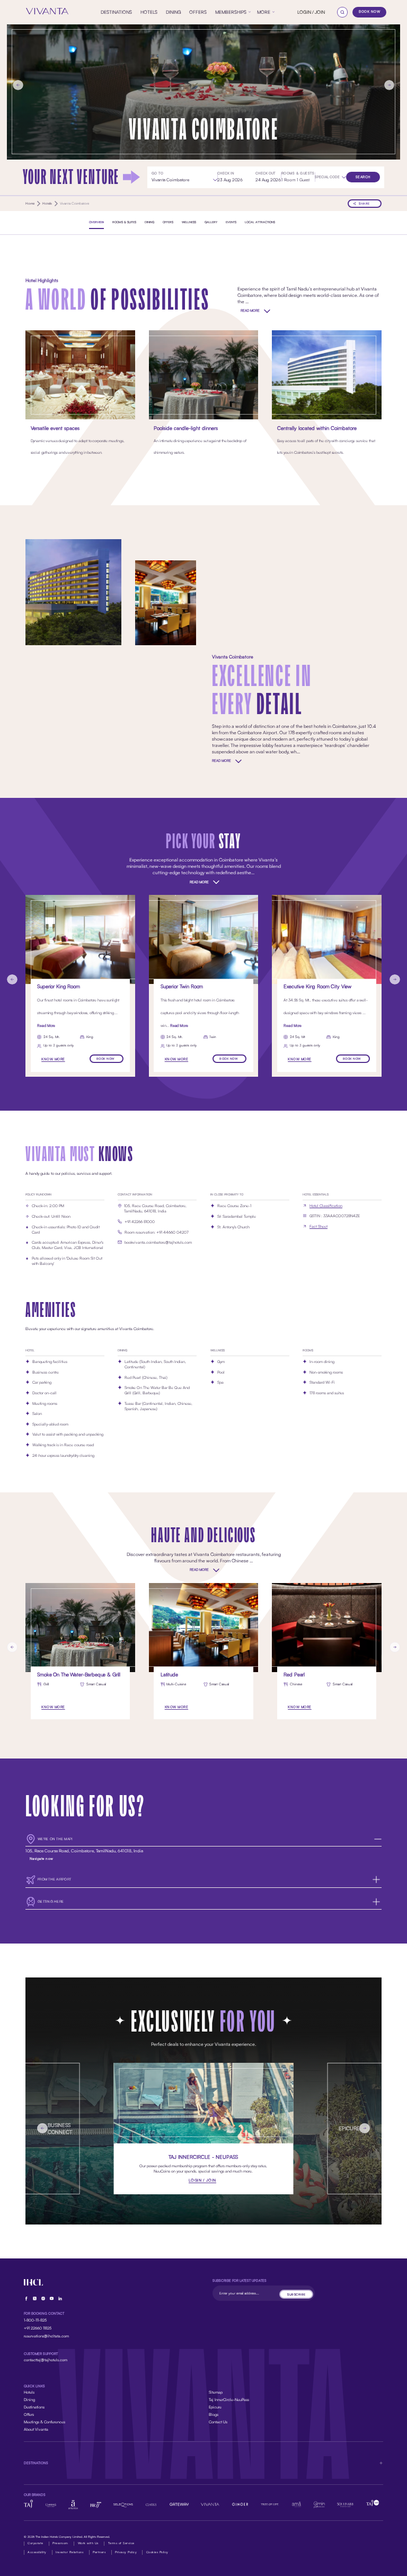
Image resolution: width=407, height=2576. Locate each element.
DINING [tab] (149, 222)
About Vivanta (36, 2429)
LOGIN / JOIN (311, 12)
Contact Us (218, 2422)
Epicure (215, 2407)
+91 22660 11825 (38, 2328)
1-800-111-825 (35, 2320)
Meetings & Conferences (45, 2422)
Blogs (214, 2415)
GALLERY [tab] (211, 222)
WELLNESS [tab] (189, 222)
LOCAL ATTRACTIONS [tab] (260, 222)
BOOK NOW (369, 12)
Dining (29, 2400)
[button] (330, 177)
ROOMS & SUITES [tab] (124, 222)
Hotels (29, 2392)
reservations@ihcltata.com (46, 2336)
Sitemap (216, 2392)
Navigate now (42, 1859)
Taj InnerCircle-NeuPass (229, 2400)
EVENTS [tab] (231, 222)
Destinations (34, 2407)
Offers (29, 2415)
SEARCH (363, 177)
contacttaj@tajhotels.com (46, 2360)
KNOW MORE (53, 1059)
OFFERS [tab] (168, 222)
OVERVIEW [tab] (96, 222)
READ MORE (250, 311)
